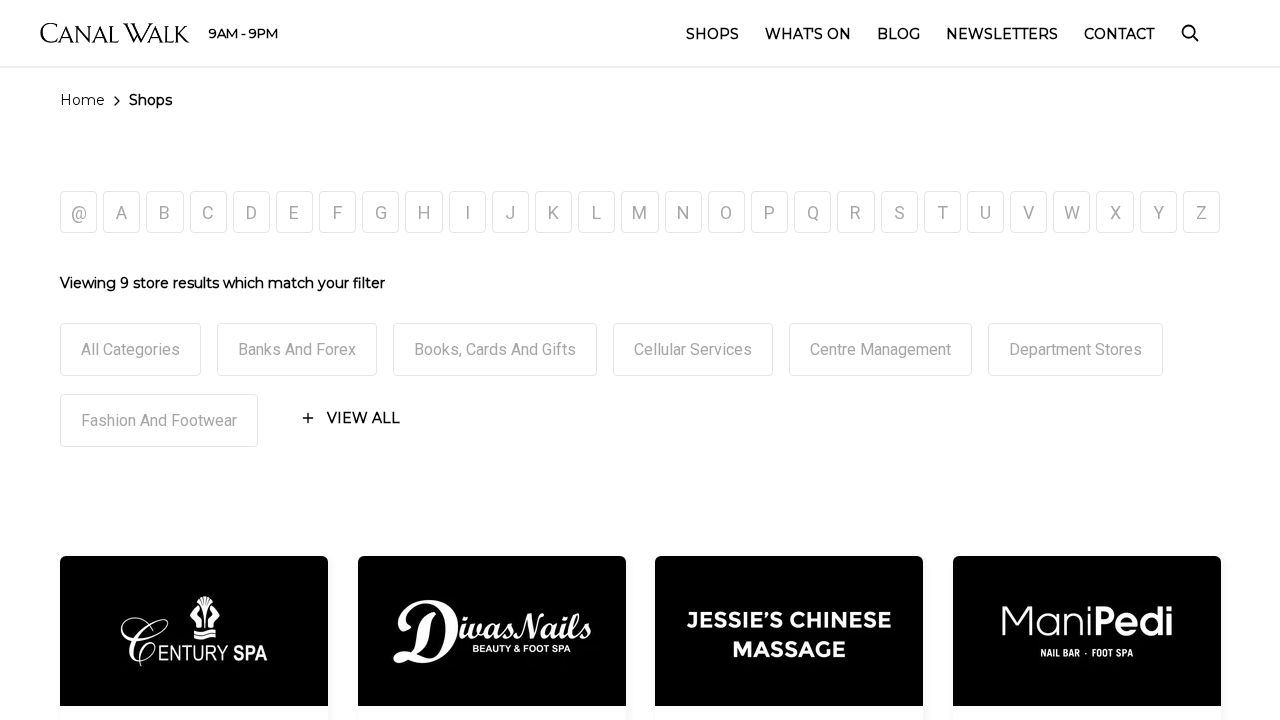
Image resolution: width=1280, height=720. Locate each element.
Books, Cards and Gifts (495, 349)
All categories (130, 349)
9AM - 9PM (243, 33)
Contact (1119, 34)
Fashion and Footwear (159, 420)
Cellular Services (693, 349)
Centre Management (880, 349)
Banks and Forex (297, 349)
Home (82, 100)
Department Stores (1075, 349)
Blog (898, 34)
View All (363, 418)
